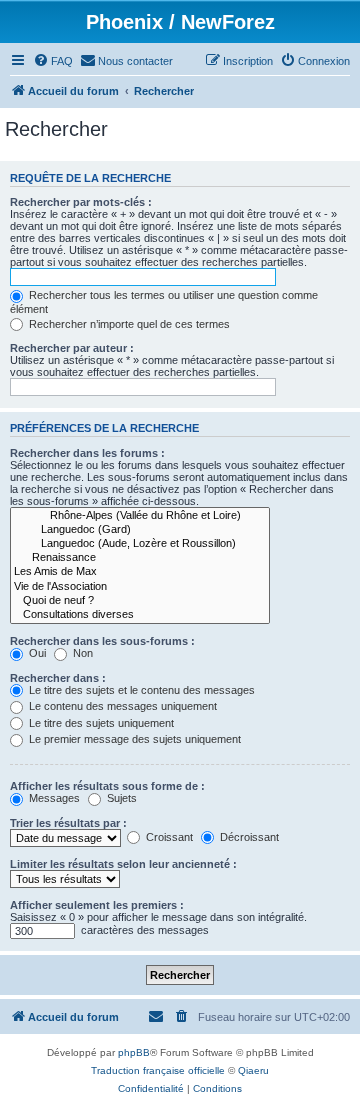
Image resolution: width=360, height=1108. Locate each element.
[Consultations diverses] (140, 615)
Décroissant (248, 837)
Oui (36, 653)
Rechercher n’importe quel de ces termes (128, 324)
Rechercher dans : (58, 678)
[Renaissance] (140, 558)
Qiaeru (253, 1070)
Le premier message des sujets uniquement (133, 739)
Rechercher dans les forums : (87, 453)
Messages (53, 798)
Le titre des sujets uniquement (100, 723)
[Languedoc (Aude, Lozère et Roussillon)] (140, 544)
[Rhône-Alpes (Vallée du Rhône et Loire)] (140, 516)
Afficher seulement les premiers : (97, 905)
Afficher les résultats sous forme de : (107, 786)
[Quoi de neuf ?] (140, 601)
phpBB (134, 1052)
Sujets (120, 798)
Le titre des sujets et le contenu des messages (140, 690)
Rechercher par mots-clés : (81, 202)
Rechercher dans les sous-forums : (102, 641)
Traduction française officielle (158, 1070)
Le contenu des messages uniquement (121, 706)
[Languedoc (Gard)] (140, 530)
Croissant (168, 837)
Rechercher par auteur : (72, 348)
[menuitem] (53, 61)
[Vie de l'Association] (140, 587)
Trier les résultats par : (68, 823)
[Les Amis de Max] (140, 572)
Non (81, 653)
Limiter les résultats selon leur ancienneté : (123, 864)
